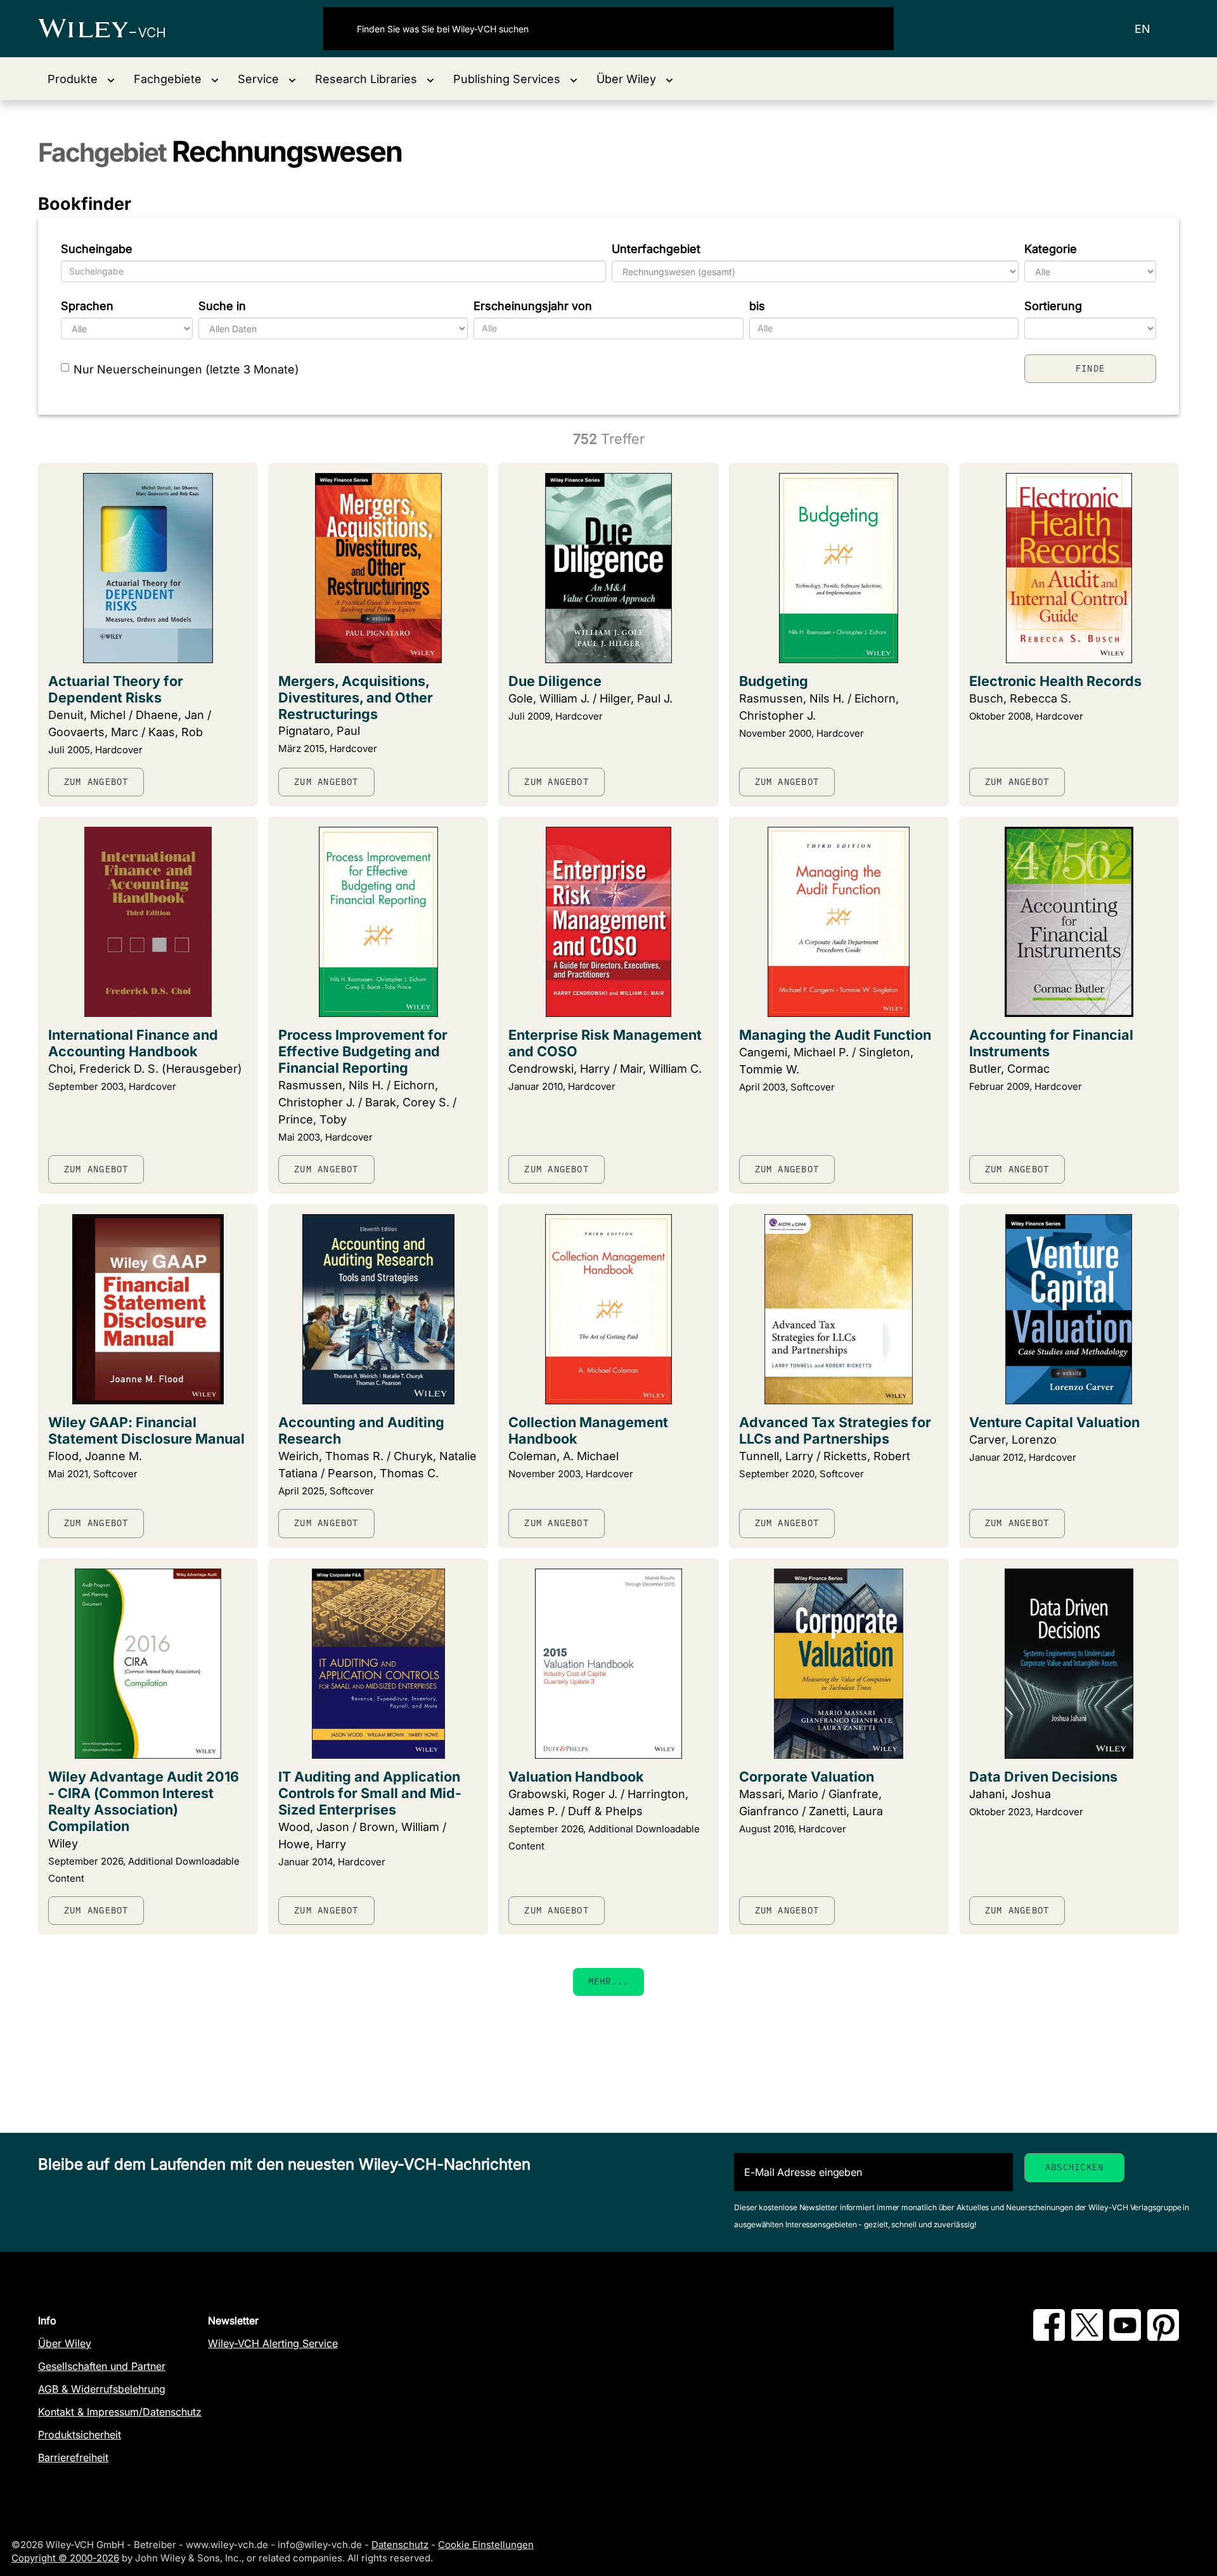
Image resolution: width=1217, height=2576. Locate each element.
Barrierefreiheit (73, 2457)
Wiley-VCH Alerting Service (273, 2343)
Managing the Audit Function (835, 1035)
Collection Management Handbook (588, 1430)
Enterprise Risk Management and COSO (605, 1043)
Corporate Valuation (807, 1777)
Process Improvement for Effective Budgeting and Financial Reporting (363, 1051)
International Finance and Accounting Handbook (133, 1043)
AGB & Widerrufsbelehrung (102, 2389)
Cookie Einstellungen (486, 2545)
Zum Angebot (96, 782)
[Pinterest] (1163, 2337)
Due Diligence (555, 681)
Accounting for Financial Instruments (1051, 1043)
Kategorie (1051, 249)
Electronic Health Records (1055, 681)
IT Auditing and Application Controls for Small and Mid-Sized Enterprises (370, 1793)
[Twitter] (1087, 2337)
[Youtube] (1125, 2337)
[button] (81, 79)
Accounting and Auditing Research (361, 1430)
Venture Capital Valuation (1054, 1422)
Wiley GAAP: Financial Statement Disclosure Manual (146, 1430)
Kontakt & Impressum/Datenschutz (120, 2412)
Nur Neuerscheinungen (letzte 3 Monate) (186, 369)
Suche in (222, 306)
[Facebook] (1049, 2337)
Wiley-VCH (113, 29)
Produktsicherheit (80, 2435)
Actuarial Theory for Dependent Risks (116, 689)
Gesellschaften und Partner (102, 2366)
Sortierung (1053, 306)
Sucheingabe (97, 249)
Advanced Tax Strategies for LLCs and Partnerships (835, 1430)
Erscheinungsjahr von (533, 306)
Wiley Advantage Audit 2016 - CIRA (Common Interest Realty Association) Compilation (144, 1801)
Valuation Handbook (576, 1777)
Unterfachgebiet (656, 249)
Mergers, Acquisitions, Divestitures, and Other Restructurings (356, 697)
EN (1143, 29)
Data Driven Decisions (1043, 1777)
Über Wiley (65, 2343)
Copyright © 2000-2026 (65, 2558)
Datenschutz (400, 2545)
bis (757, 306)
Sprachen (87, 306)
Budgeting (774, 681)
